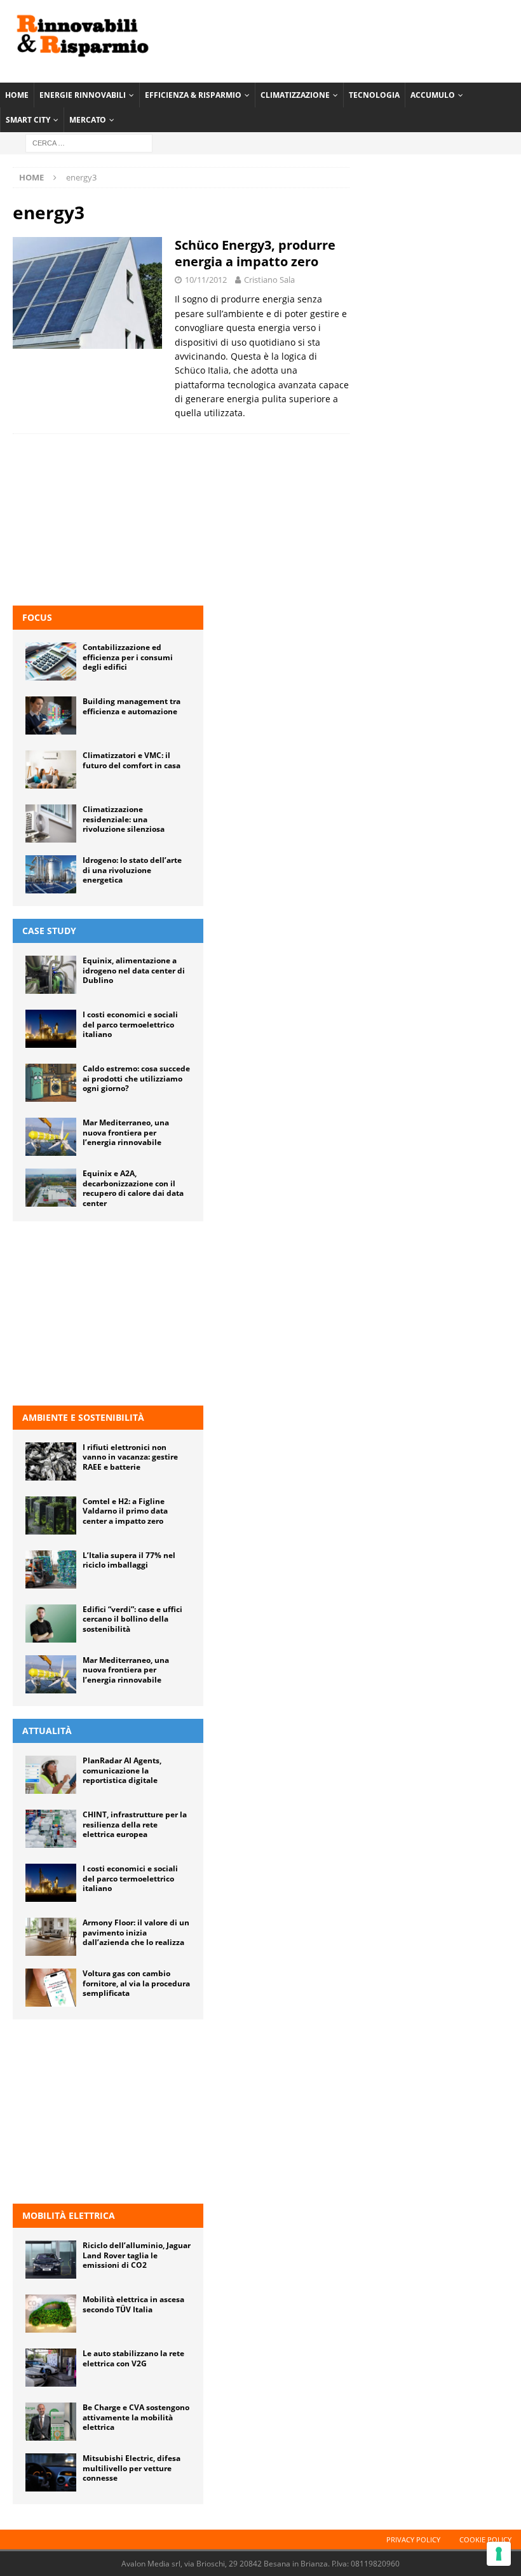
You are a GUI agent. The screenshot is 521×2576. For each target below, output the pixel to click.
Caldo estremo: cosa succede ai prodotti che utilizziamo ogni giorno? (136, 1078)
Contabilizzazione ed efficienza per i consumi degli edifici (128, 657)
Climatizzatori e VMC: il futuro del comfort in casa (132, 760)
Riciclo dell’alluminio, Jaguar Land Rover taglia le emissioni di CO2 (137, 2255)
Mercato (88, 120)
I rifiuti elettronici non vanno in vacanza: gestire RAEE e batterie (130, 1457)
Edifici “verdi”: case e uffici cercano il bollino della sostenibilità (132, 1619)
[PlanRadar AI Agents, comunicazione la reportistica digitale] (51, 1775)
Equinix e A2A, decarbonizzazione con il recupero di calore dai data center (133, 1188)
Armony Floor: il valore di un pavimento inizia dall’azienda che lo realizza (136, 1932)
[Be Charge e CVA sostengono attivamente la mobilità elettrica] (51, 2422)
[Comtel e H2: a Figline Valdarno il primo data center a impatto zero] (51, 1515)
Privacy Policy (413, 2539)
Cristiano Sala (269, 280)
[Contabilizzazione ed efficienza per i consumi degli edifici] (51, 661)
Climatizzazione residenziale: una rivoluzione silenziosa (124, 819)
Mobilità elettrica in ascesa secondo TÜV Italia (133, 2304)
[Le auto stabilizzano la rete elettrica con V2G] (51, 2368)
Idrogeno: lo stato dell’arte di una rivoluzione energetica (132, 870)
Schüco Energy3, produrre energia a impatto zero (255, 253)
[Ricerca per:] (89, 143)
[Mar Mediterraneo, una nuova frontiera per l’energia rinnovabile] (51, 1137)
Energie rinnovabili (83, 95)
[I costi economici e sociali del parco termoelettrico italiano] (51, 1029)
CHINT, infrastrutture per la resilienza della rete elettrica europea (135, 1824)
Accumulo (433, 95)
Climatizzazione (295, 95)
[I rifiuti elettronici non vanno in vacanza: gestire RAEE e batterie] (51, 1461)
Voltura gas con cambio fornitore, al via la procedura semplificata (136, 1983)
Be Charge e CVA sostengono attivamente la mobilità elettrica (136, 2417)
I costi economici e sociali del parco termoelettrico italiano (130, 1024)
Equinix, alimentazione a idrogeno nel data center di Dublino (134, 970)
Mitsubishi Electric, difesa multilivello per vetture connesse (132, 2468)
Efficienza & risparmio (193, 95)
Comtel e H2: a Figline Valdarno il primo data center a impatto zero (125, 1511)
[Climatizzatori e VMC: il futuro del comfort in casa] (51, 769)
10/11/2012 (206, 280)
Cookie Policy (485, 2539)
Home (17, 95)
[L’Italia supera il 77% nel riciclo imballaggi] (51, 1569)
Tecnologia (374, 95)
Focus (37, 617)
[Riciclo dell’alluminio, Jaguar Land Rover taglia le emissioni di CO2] (51, 2260)
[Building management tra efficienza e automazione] (51, 715)
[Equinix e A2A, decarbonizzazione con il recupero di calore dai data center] (51, 1188)
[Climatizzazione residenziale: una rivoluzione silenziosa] (51, 824)
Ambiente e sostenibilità (83, 1417)
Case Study (49, 931)
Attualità (47, 1731)
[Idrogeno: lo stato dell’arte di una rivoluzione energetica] (51, 874)
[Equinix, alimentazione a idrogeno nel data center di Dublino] (51, 975)
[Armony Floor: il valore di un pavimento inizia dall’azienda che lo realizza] (51, 1937)
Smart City (28, 120)
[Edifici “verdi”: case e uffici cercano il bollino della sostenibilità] (51, 1624)
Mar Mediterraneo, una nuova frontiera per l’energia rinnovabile (126, 1132)
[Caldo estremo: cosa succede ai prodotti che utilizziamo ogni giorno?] (51, 1083)
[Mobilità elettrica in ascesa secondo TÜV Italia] (51, 2314)
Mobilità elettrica (69, 2215)
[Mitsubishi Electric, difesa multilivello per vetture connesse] (51, 2472)
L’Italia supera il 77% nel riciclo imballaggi (129, 1560)
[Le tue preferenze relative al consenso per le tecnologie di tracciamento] (499, 2554)
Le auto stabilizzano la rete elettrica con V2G (133, 2358)
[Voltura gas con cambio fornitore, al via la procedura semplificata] (51, 1988)
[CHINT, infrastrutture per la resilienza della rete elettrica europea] (51, 1829)
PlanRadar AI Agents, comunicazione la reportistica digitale (122, 1770)
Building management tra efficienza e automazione (132, 706)
